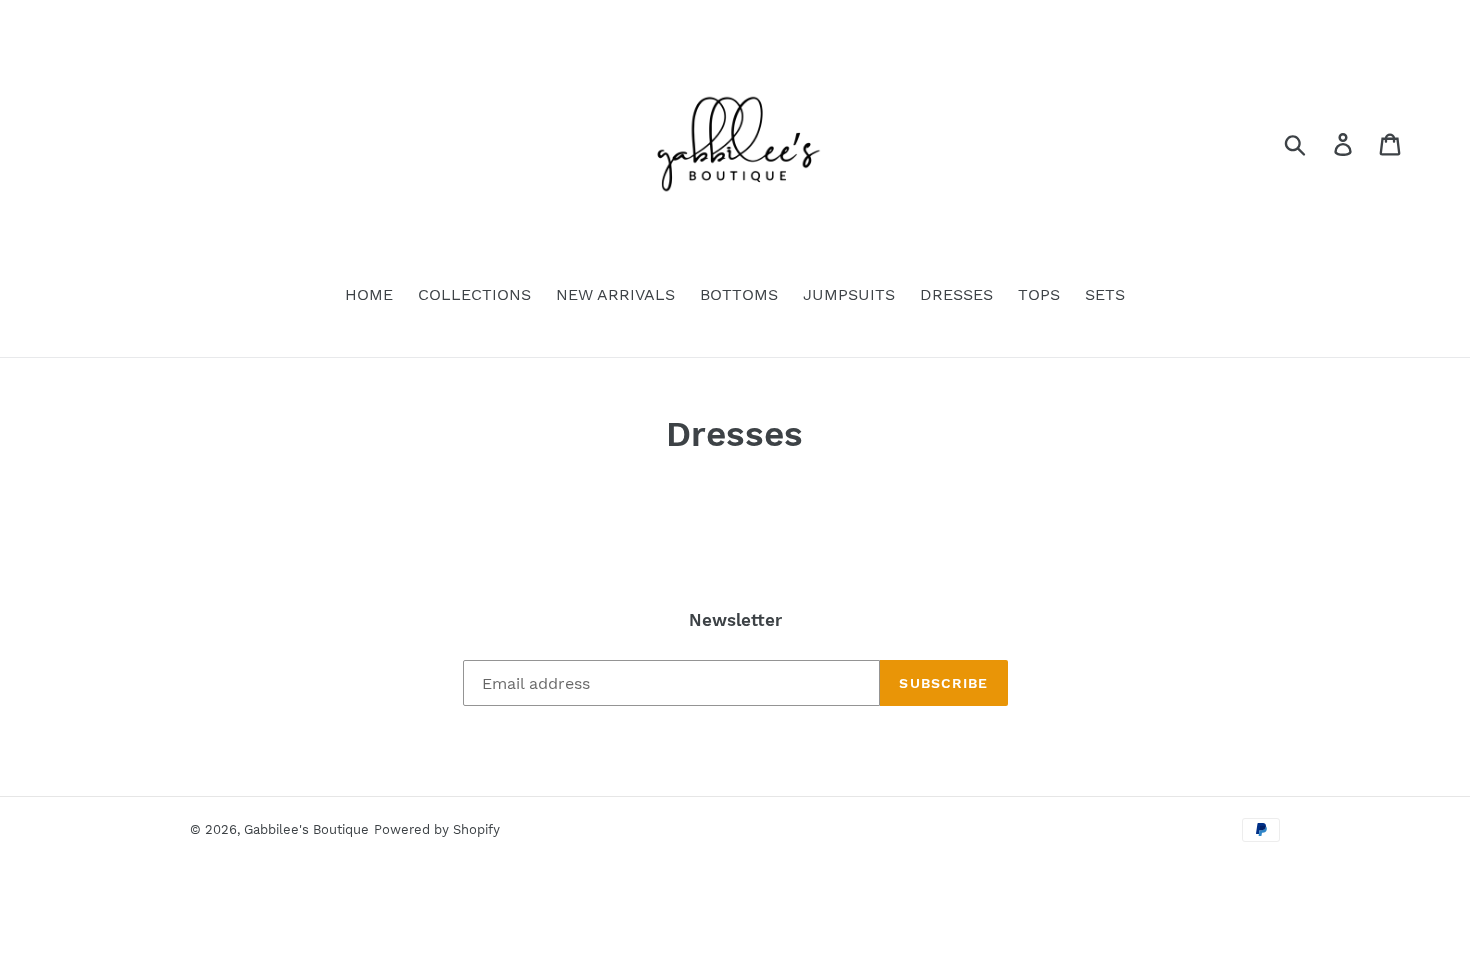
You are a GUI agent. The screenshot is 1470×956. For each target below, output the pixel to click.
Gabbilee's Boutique (306, 829)
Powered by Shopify (437, 829)
